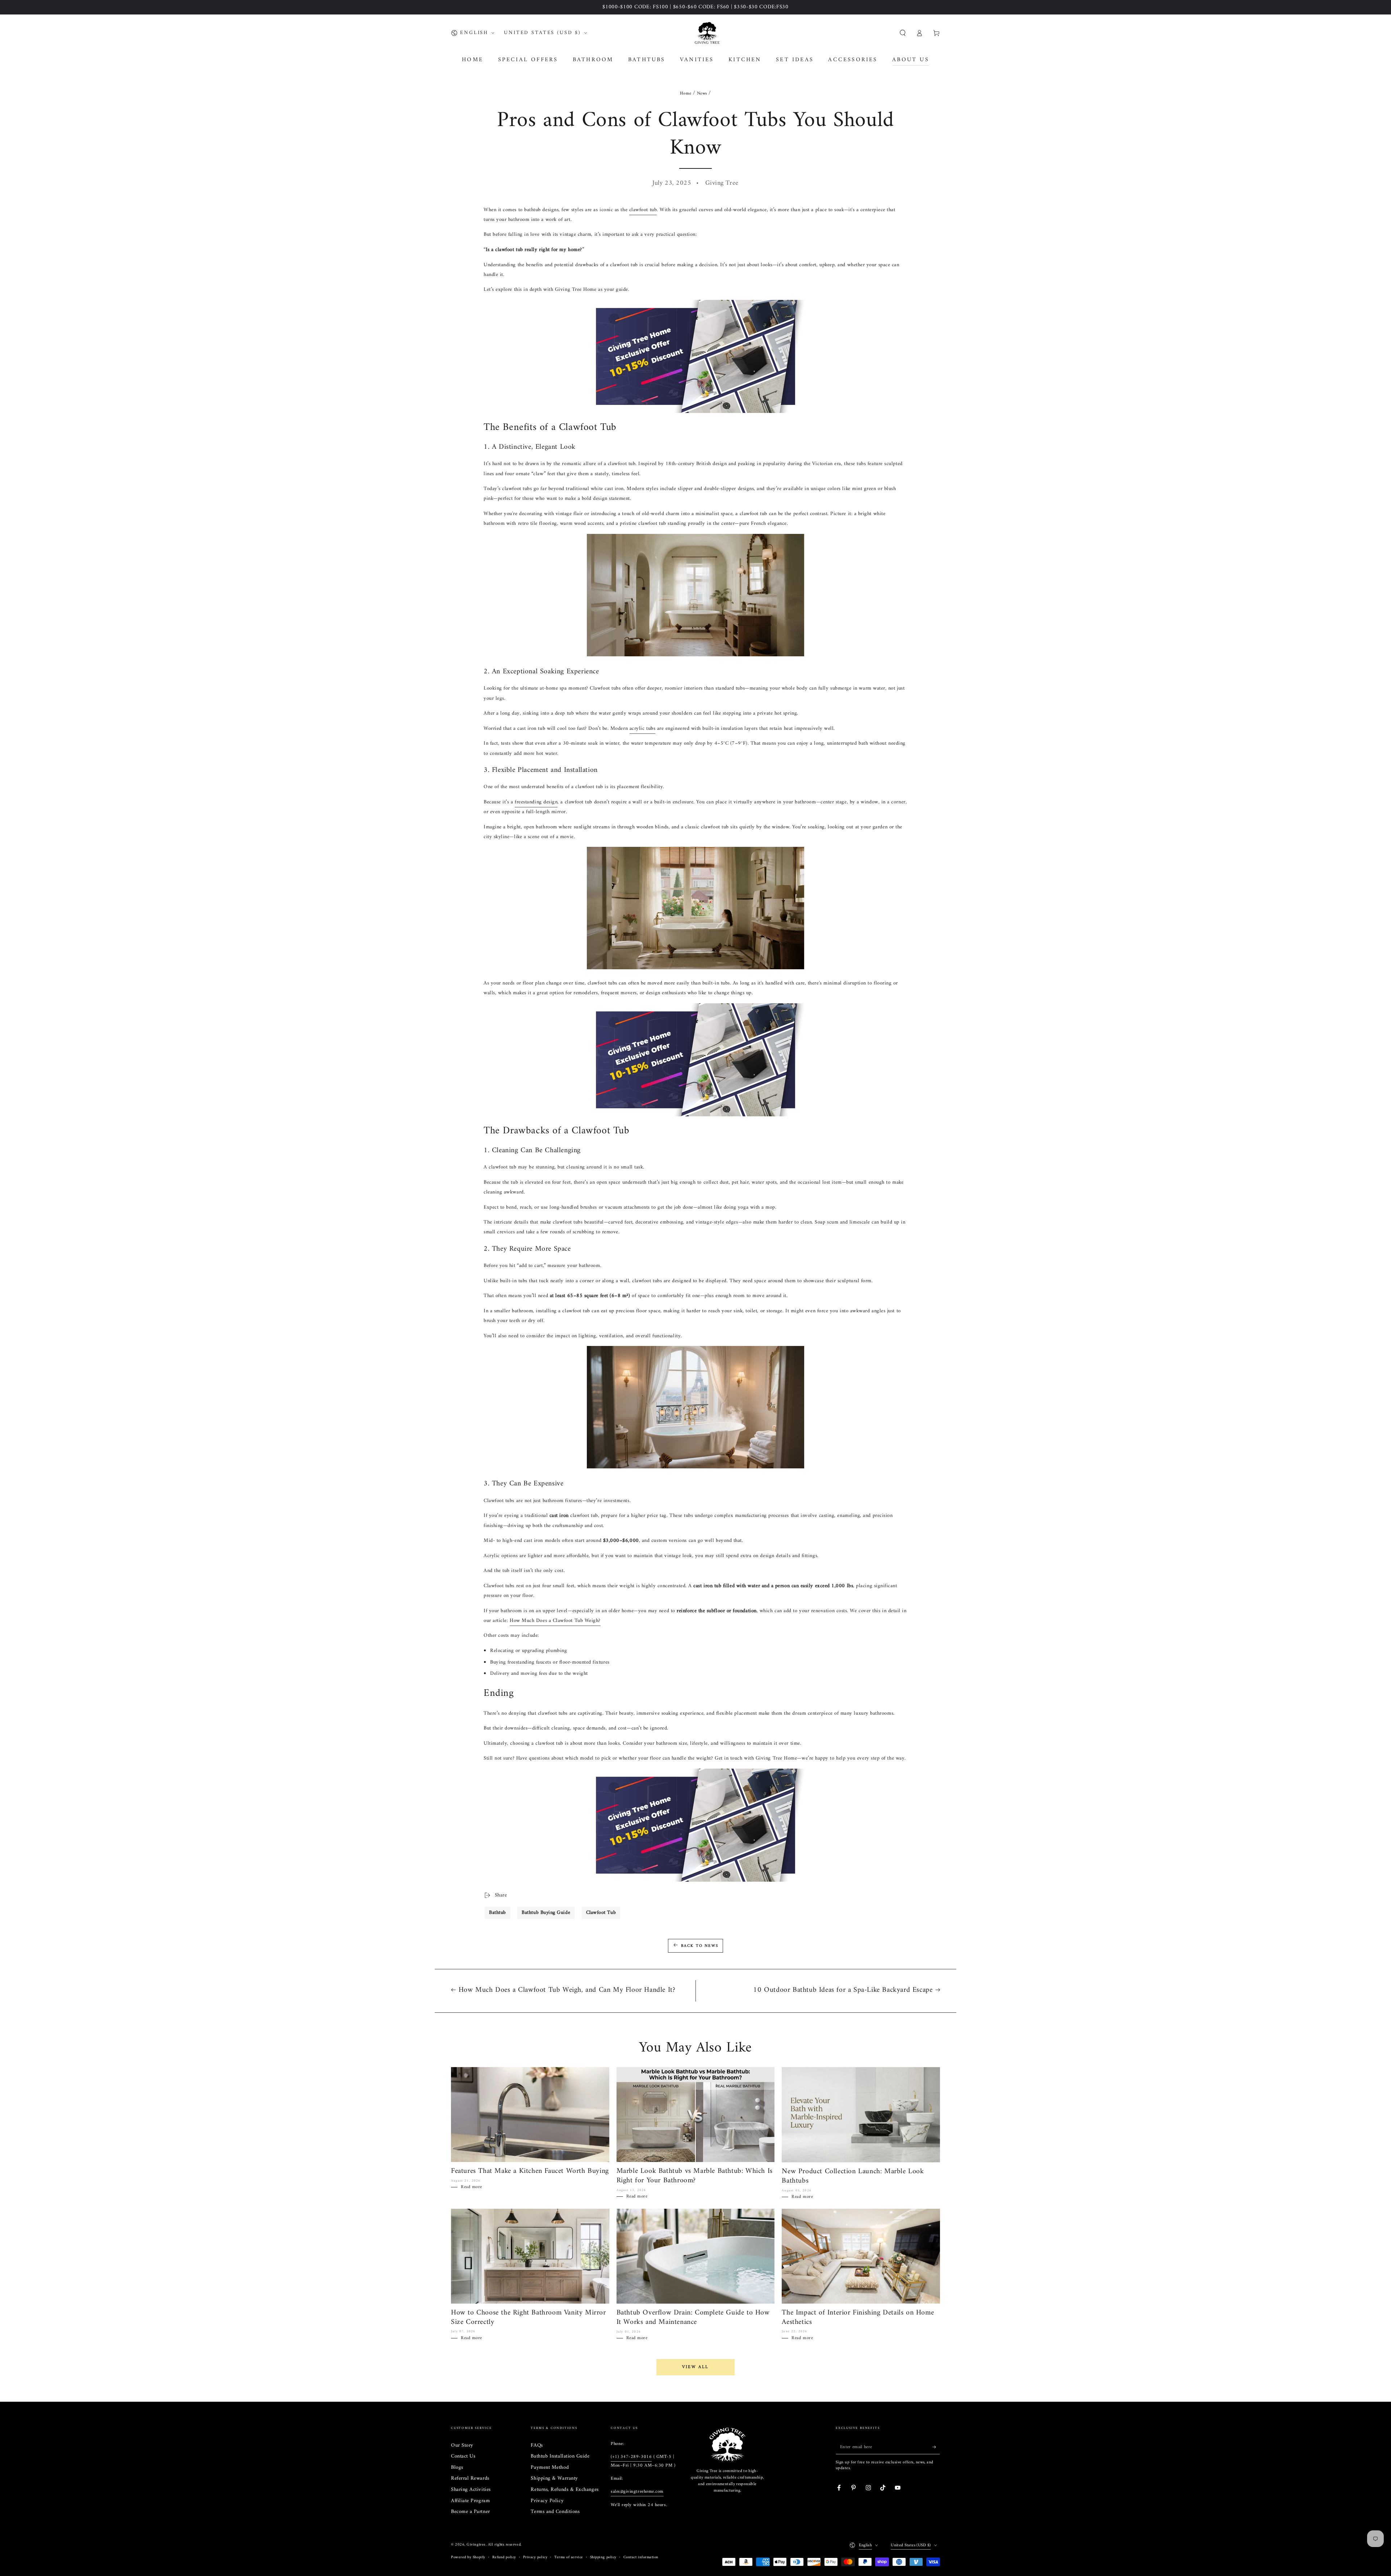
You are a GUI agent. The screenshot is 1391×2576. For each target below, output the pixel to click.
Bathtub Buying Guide (546, 1913)
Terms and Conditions (555, 2512)
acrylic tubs (642, 729)
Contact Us (463, 2456)
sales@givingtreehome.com (637, 2492)
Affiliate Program (470, 2501)
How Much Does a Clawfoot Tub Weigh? (555, 1621)
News (702, 94)
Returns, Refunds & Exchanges (565, 2490)
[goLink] (727, 2445)
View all (695, 2367)
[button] (903, 33)
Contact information (641, 2557)
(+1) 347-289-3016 (631, 2457)
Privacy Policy (547, 2501)
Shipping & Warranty (554, 2478)
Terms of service (569, 2557)
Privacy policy (535, 2557)
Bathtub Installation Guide (560, 2456)
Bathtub (498, 1913)
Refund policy (504, 2557)
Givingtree (476, 2545)
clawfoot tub (643, 210)
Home (686, 94)
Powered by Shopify (468, 2557)
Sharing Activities (471, 2490)
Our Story (462, 2445)
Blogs (457, 2468)
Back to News (700, 1946)
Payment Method (550, 2468)
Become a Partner (471, 2512)
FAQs (537, 2445)
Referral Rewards (470, 2478)
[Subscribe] (936, 2447)
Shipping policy (603, 2557)
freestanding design (536, 802)
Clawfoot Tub (601, 1913)
